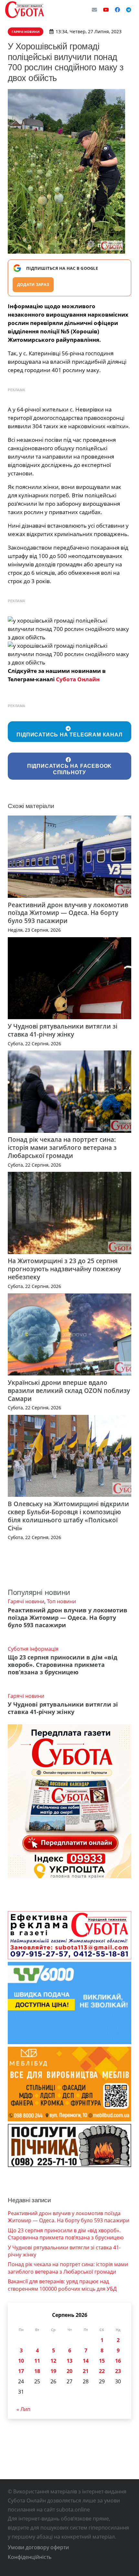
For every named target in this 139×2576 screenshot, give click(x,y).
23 (118, 2371)
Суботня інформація (33, 1649)
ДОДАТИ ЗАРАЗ (33, 284)
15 (102, 2361)
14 (86, 2361)
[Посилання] (25, 10)
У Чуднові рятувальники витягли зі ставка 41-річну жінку (63, 1030)
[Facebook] (117, 10)
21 (86, 2371)
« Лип (23, 2409)
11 (37, 2361)
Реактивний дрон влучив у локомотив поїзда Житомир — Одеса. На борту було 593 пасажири (68, 913)
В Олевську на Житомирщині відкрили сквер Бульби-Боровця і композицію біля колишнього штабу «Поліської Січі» (68, 1516)
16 (118, 2361)
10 (21, 2361)
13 (69, 2361)
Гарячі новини (26, 1601)
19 (53, 2371)
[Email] (94, 10)
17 (21, 2371)
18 (37, 2371)
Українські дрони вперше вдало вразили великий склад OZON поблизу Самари (69, 1390)
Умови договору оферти (38, 2547)
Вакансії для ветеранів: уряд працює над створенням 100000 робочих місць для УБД (62, 2285)
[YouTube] (106, 10)
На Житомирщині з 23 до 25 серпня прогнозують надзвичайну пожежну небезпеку (64, 1269)
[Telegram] (129, 10)
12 (53, 2361)
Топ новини (61, 1601)
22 (102, 2371)
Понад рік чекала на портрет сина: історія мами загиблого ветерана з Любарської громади (62, 1147)
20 (69, 2371)
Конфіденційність (30, 2557)
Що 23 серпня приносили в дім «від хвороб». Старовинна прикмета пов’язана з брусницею (63, 1665)
